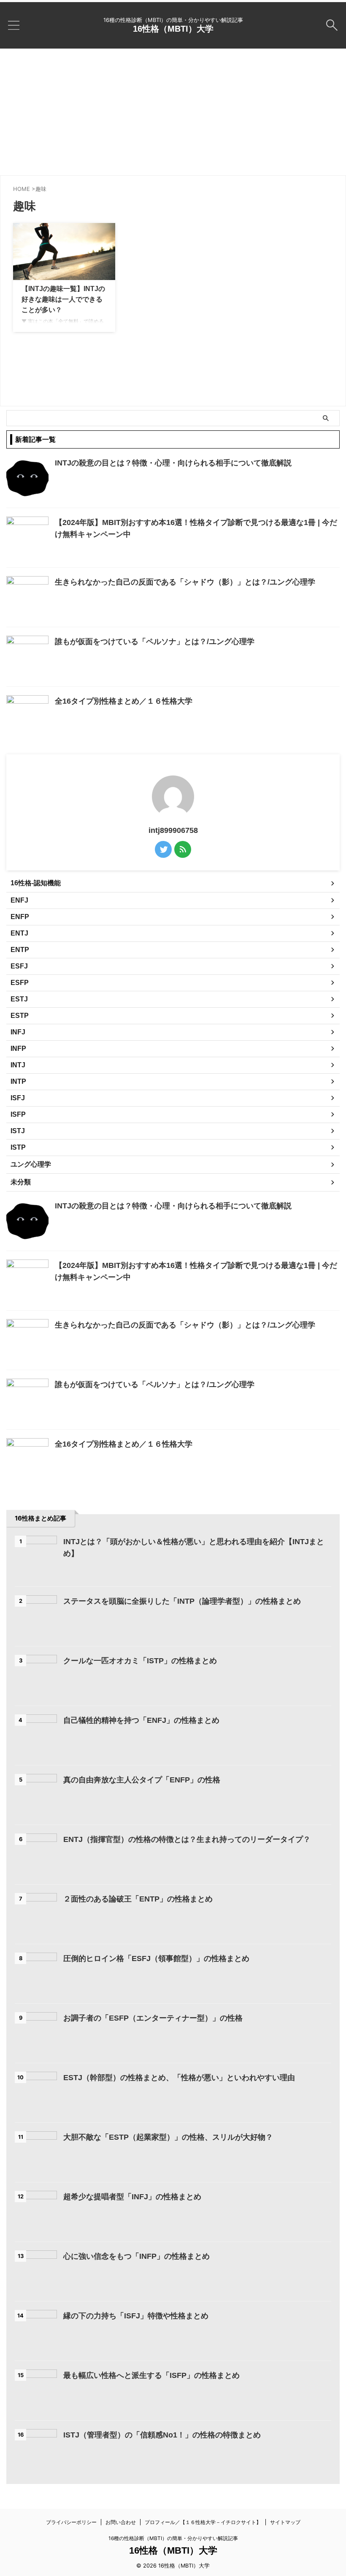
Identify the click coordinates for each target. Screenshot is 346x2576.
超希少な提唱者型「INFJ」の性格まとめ (132, 2197)
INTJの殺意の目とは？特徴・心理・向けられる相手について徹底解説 (173, 463)
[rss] (183, 849)
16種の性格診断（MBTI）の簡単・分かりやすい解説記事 (173, 2538)
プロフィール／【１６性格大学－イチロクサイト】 (203, 2522)
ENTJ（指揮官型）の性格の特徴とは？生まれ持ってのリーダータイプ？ (187, 1839)
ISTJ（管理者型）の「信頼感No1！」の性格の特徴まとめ (162, 2435)
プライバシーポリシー (71, 2522)
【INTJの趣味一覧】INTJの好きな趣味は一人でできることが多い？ (63, 299)
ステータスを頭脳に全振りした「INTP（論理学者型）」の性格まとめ (182, 1601)
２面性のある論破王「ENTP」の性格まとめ (138, 1899)
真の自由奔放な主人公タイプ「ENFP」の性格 (142, 1780)
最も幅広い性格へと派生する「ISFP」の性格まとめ (151, 2375)
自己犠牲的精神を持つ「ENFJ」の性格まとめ (141, 1720)
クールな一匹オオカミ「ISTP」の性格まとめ (140, 1661)
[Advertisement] (173, 112)
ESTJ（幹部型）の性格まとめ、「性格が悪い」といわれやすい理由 (179, 2078)
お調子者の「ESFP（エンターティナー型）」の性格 (153, 2018)
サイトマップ (285, 2522)
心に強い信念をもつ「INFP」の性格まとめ (137, 2256)
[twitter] (163, 849)
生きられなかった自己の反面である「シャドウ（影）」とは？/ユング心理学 (185, 582)
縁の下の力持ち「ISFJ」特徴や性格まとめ (136, 2316)
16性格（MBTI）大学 (173, 29)
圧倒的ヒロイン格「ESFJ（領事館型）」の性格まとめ (156, 1959)
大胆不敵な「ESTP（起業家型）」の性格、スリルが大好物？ (168, 2137)
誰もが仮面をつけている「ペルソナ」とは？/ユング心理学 (155, 642)
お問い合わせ (121, 2522)
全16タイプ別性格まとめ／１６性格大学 (124, 701)
